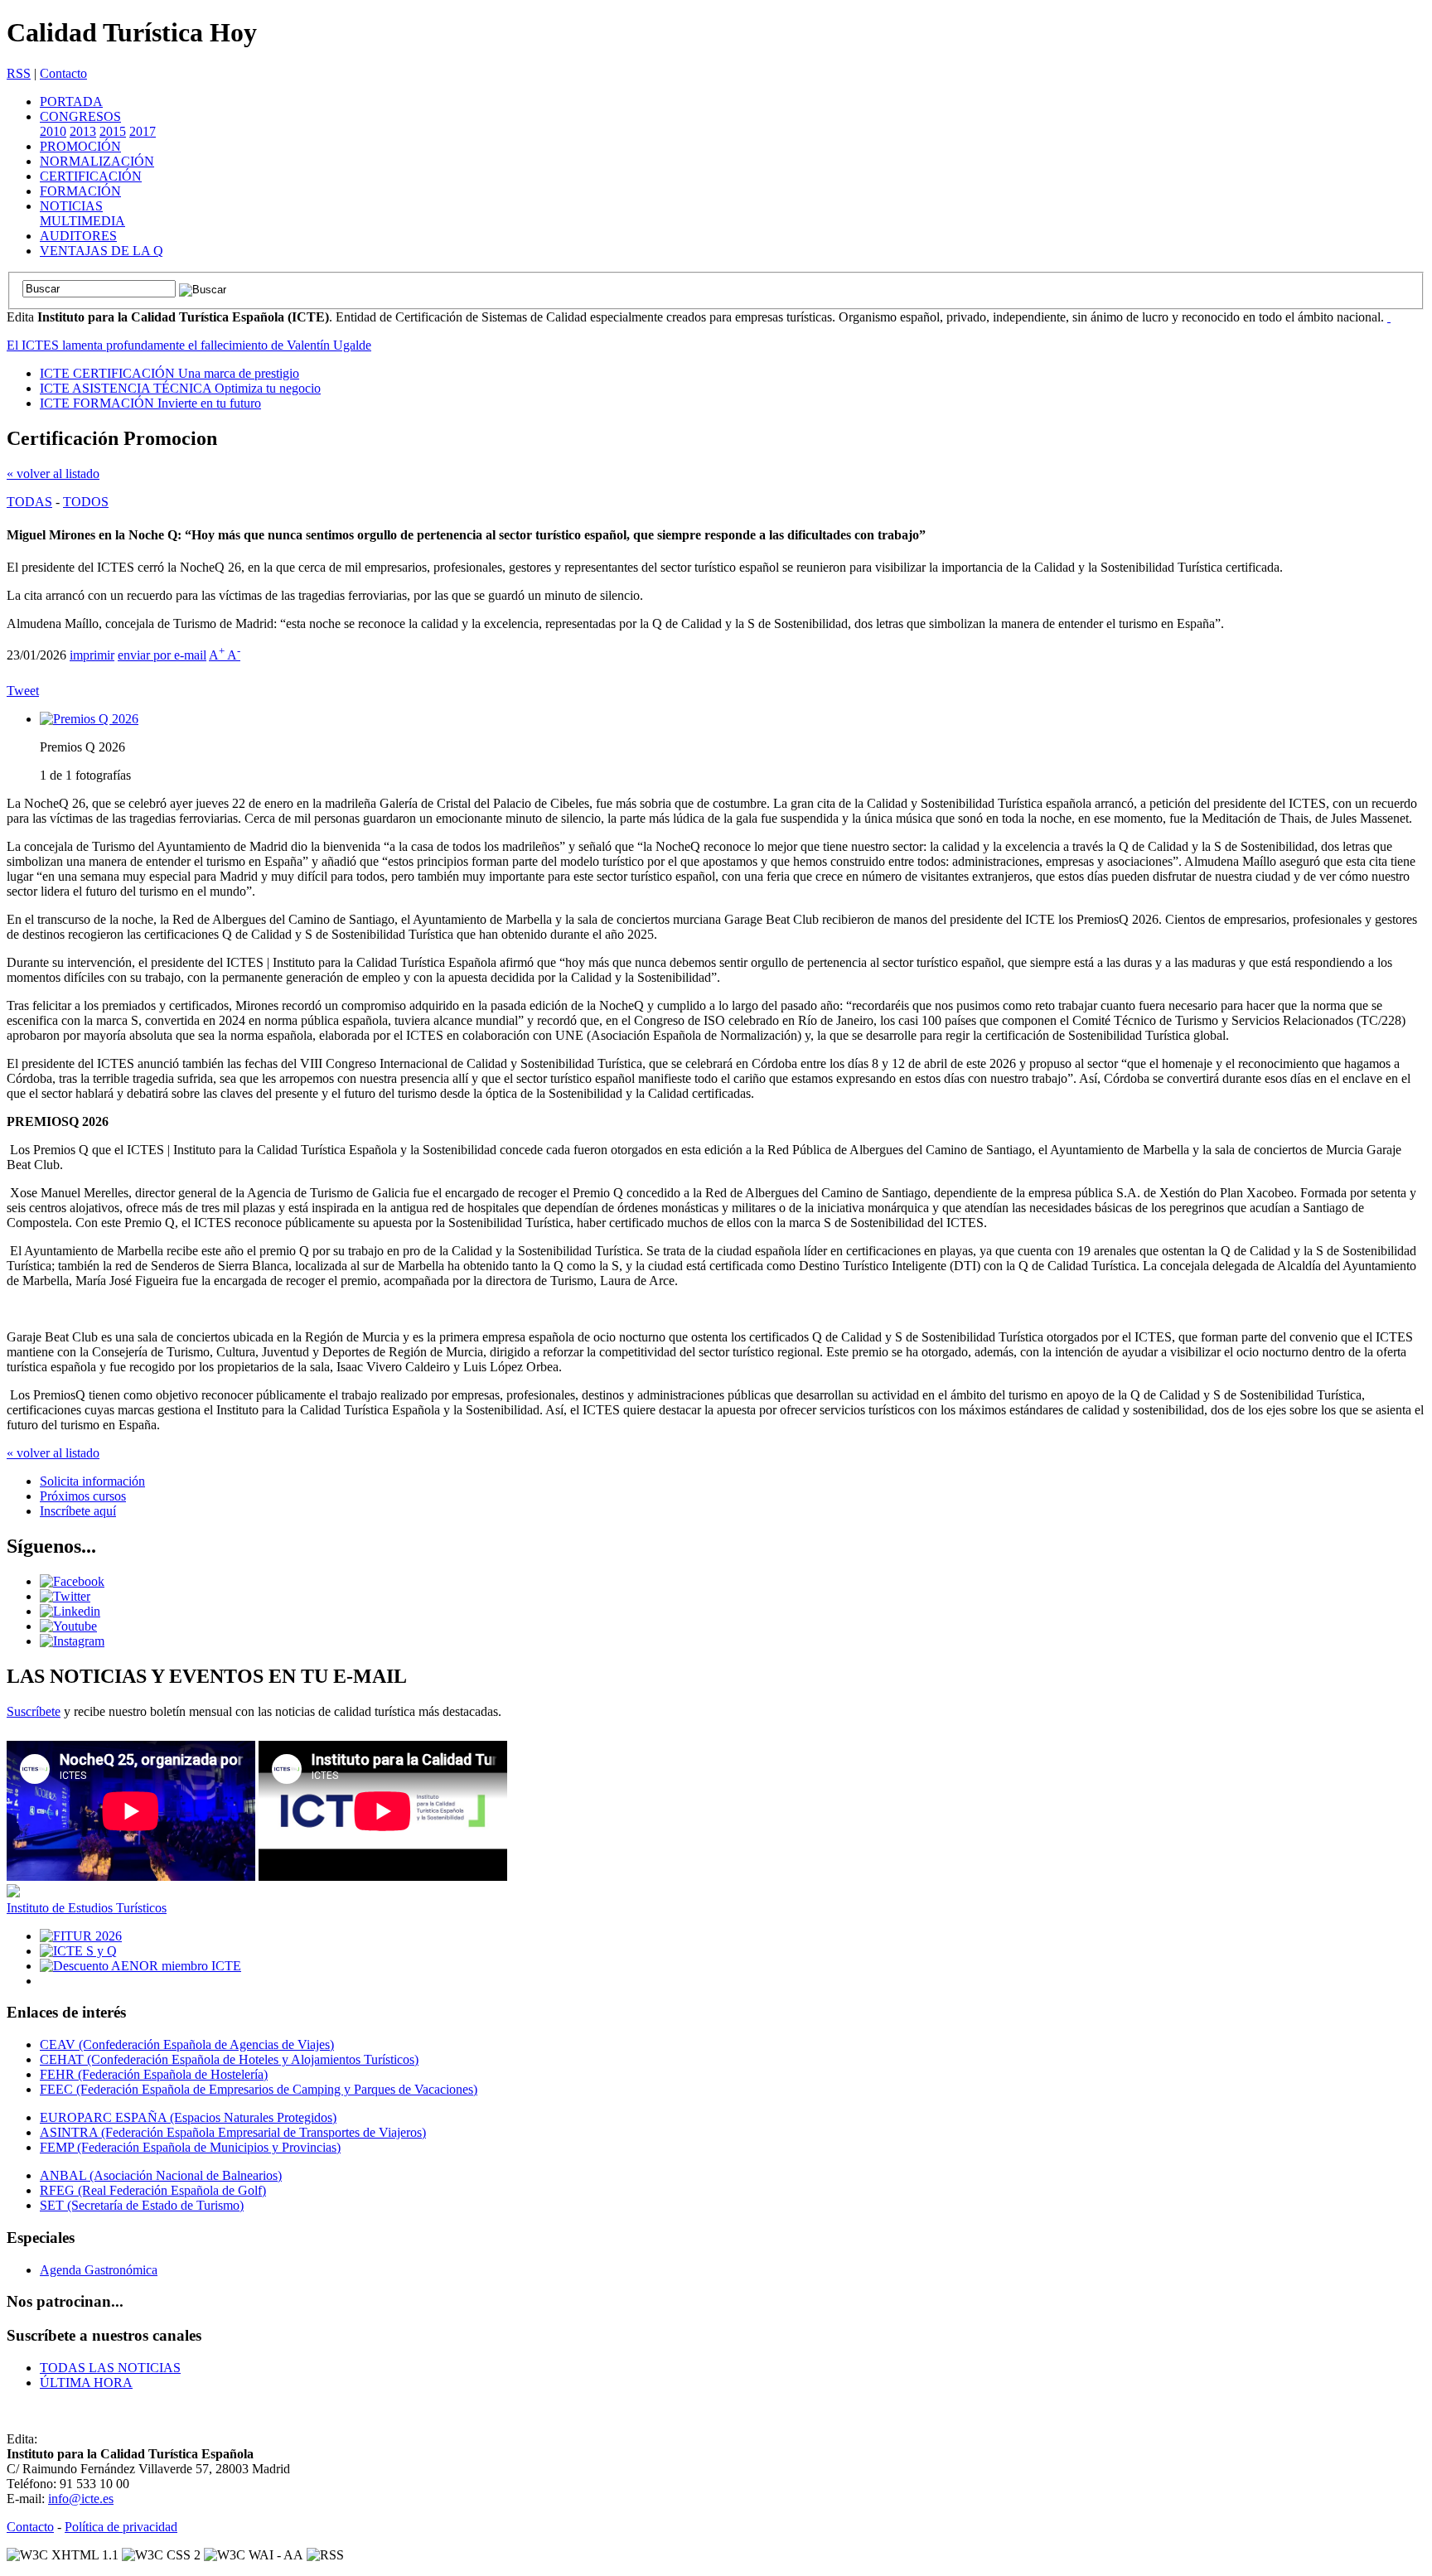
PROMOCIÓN (80, 146)
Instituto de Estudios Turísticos (87, 1908)
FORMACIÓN (80, 191)
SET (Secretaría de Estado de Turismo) (142, 2205)
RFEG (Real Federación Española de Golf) (153, 2190)
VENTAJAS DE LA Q (102, 251)
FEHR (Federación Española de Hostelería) (154, 2074)
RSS (19, 73)
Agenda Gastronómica (99, 2270)
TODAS (29, 502)
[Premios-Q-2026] (89, 719)
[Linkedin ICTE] (70, 1611)
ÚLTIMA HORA (86, 2383)
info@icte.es (81, 2499)
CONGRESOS (80, 116)
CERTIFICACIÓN (91, 176)
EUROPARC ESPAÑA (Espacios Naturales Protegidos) (188, 2117)
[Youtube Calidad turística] (68, 1626)
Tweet (23, 691)
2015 (113, 131)
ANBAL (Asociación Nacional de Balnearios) (161, 2175)
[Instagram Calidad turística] (72, 1641)
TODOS (86, 502)
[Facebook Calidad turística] (72, 1581)
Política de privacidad (121, 2527)
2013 (83, 131)
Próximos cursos (83, 1496)
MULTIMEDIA (82, 221)
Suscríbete (34, 1711)
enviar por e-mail (162, 655)
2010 (53, 131)
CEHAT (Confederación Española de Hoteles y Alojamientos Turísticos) (229, 2059)
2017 (143, 131)
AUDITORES (78, 236)
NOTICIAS (71, 206)
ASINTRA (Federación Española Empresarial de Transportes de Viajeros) (233, 2132)
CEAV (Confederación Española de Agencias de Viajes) (187, 2044)
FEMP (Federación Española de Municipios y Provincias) (190, 2147)
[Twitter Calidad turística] (65, 1596)
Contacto (63, 73)
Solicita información (92, 1481)
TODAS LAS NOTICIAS (110, 2368)
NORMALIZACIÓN (97, 161)
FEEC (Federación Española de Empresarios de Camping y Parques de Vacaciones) (259, 2089)
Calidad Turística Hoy (132, 32)
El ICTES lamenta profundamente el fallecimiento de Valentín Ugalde (189, 345)
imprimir (92, 655)
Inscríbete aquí (78, 1511)
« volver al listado (53, 474)
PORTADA (71, 101)
